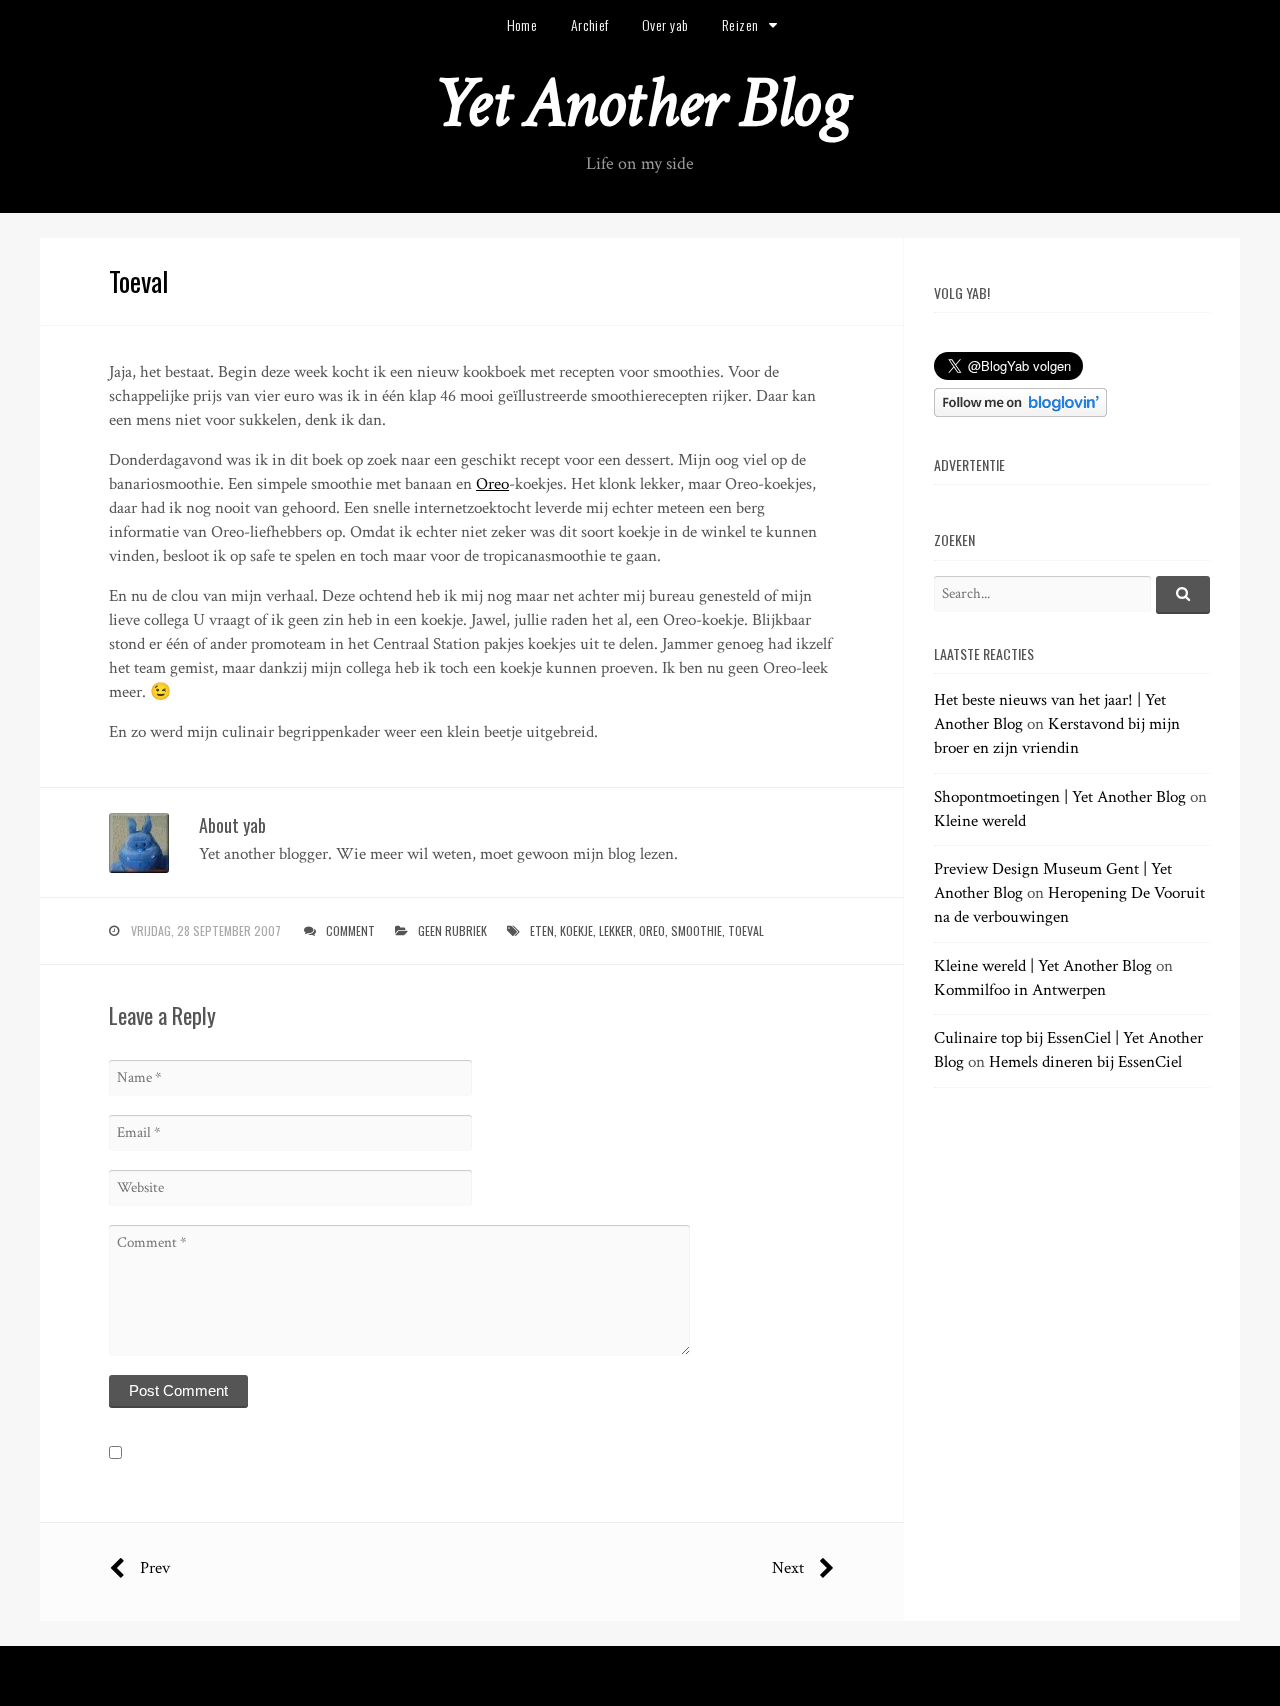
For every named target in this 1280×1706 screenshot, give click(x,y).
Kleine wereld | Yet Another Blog (1043, 966)
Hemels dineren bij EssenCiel (1085, 1062)
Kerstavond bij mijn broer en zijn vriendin (1057, 736)
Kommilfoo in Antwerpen (1020, 990)
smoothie (696, 930)
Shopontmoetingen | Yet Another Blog (1060, 797)
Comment (350, 930)
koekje (576, 930)
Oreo (492, 484)
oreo (652, 930)
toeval (746, 930)
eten (542, 930)
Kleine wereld (980, 821)
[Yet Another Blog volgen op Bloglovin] (1020, 412)
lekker (616, 930)
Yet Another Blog (640, 103)
